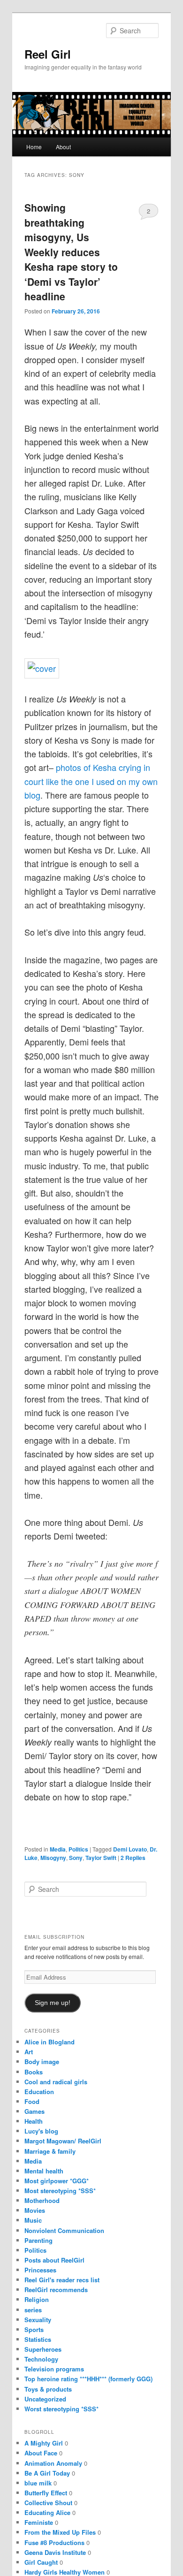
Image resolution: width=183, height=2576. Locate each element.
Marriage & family (50, 2151)
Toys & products (48, 2389)
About (63, 147)
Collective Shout (48, 2503)
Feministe (39, 2522)
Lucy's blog (41, 2131)
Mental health (44, 2171)
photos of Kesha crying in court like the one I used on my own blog (91, 781)
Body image (42, 2062)
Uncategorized (45, 2399)
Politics (78, 1849)
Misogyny (53, 1858)
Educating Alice (47, 2512)
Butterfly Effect (46, 2493)
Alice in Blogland (50, 2042)
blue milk (38, 2483)
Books (34, 2072)
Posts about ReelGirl (54, 2260)
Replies (133, 1858)
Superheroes (43, 2349)
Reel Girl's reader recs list (62, 2280)
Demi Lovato (130, 1849)
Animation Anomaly (53, 2463)
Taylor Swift (101, 1858)
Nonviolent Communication (64, 2230)
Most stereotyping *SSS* (60, 2191)
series (33, 2310)
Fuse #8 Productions (54, 2542)
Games (34, 2111)
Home (34, 147)
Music (33, 2220)
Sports (34, 2329)
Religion (37, 2299)
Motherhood (42, 2200)
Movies (35, 2210)
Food (32, 2101)
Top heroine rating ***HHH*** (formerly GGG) (88, 2379)
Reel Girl (48, 54)
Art (29, 2052)
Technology (41, 2359)
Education (39, 2092)
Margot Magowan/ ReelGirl (63, 2141)
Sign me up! (53, 2003)
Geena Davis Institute (55, 2552)
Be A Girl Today (47, 2473)
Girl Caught (41, 2562)
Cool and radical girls (56, 2082)
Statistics (38, 2339)
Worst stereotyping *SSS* (61, 2409)
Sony (76, 1858)
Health (34, 2121)
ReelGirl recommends (56, 2290)
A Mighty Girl (44, 2443)
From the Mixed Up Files (60, 2532)
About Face (41, 2453)
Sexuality (38, 2320)
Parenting (38, 2240)
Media (58, 1849)
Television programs (54, 2369)
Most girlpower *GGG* (57, 2181)
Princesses (40, 2270)
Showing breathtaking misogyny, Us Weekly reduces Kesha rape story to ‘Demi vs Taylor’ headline (71, 252)
